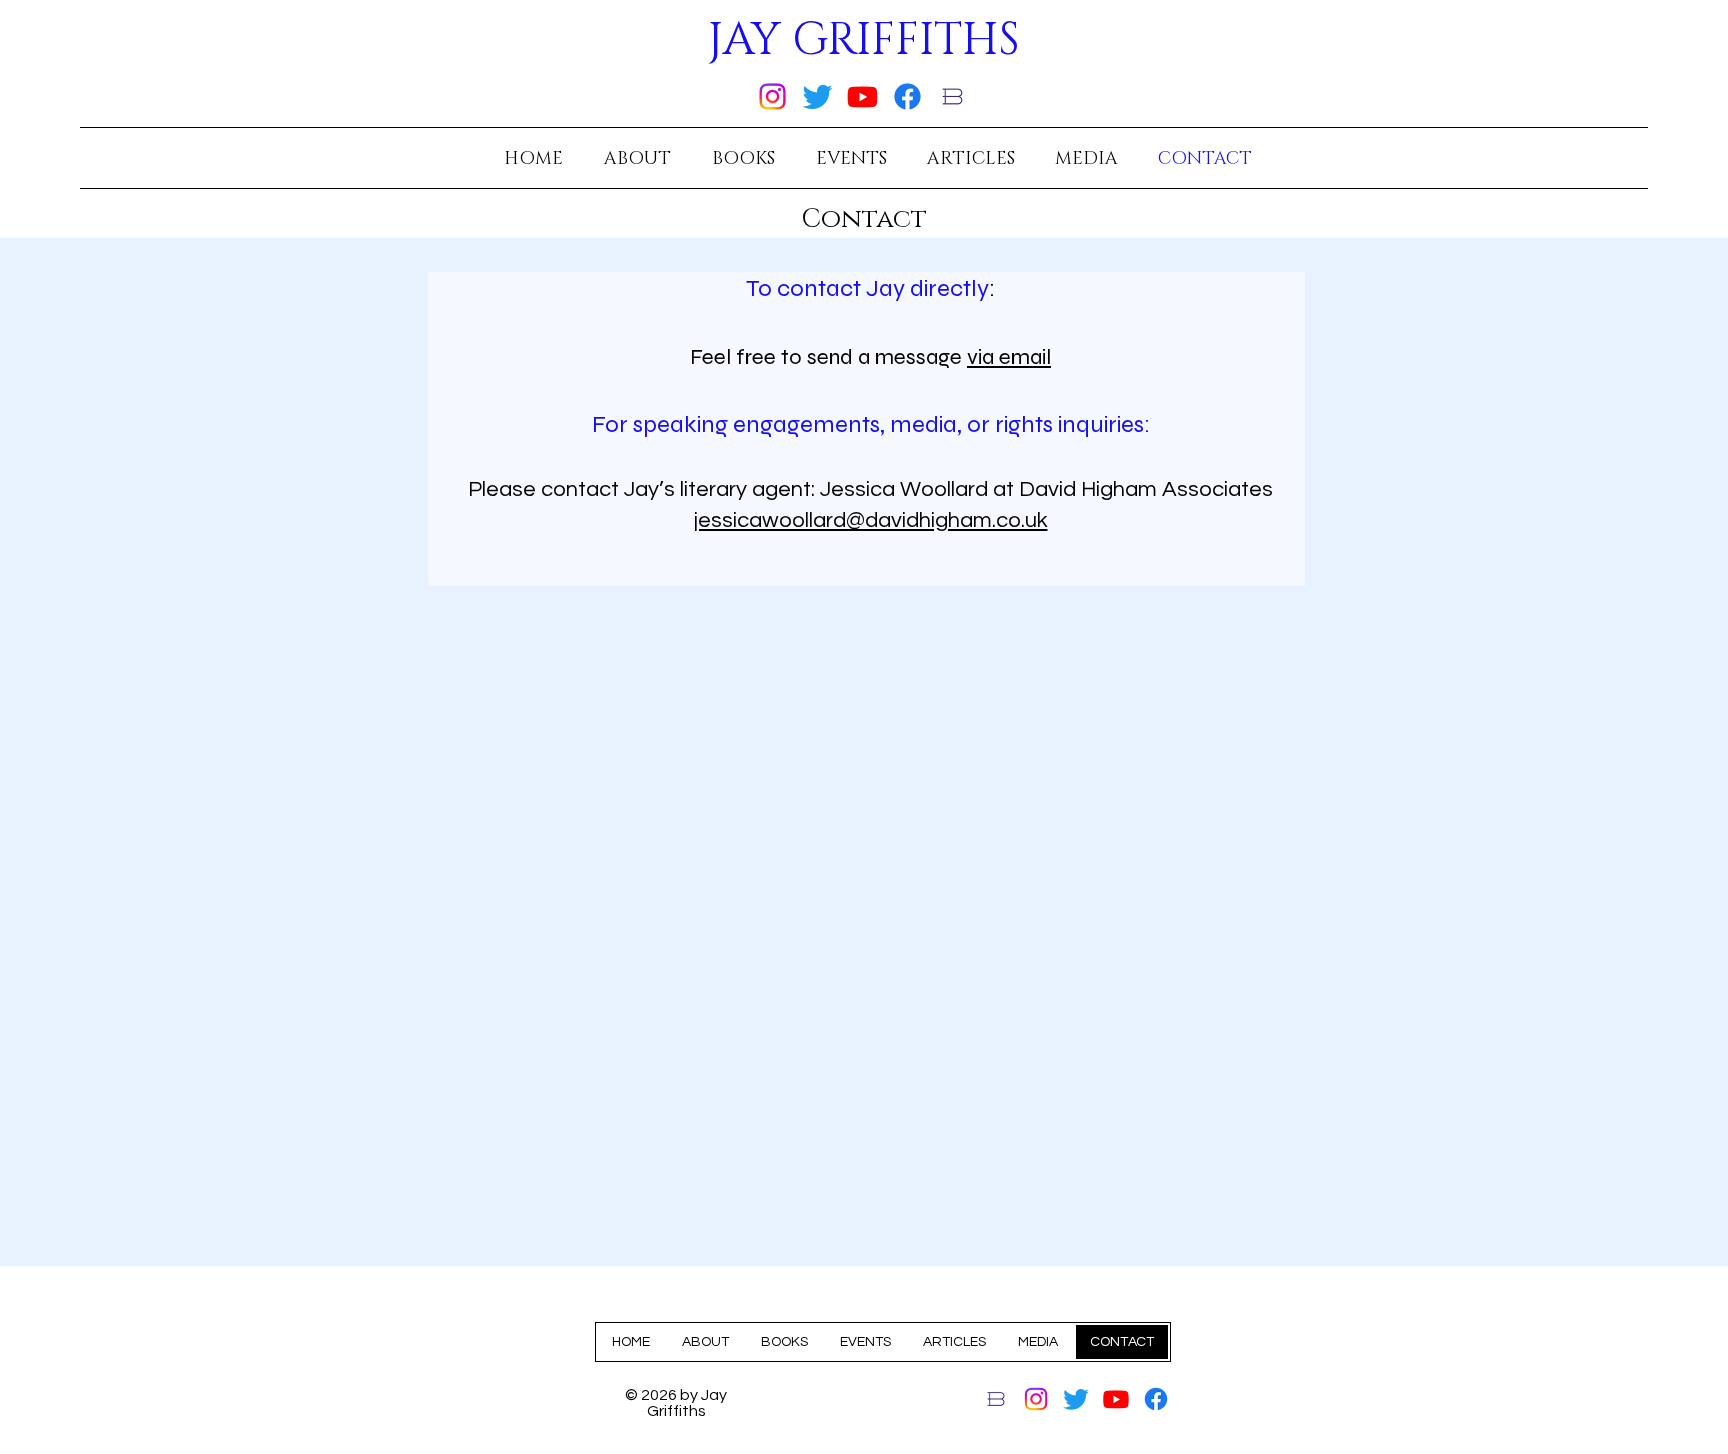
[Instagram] (772, 96)
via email (1009, 357)
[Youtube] (862, 96)
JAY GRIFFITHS (864, 40)
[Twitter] (817, 96)
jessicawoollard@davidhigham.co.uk (871, 520)
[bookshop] (952, 96)
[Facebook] (907, 96)
